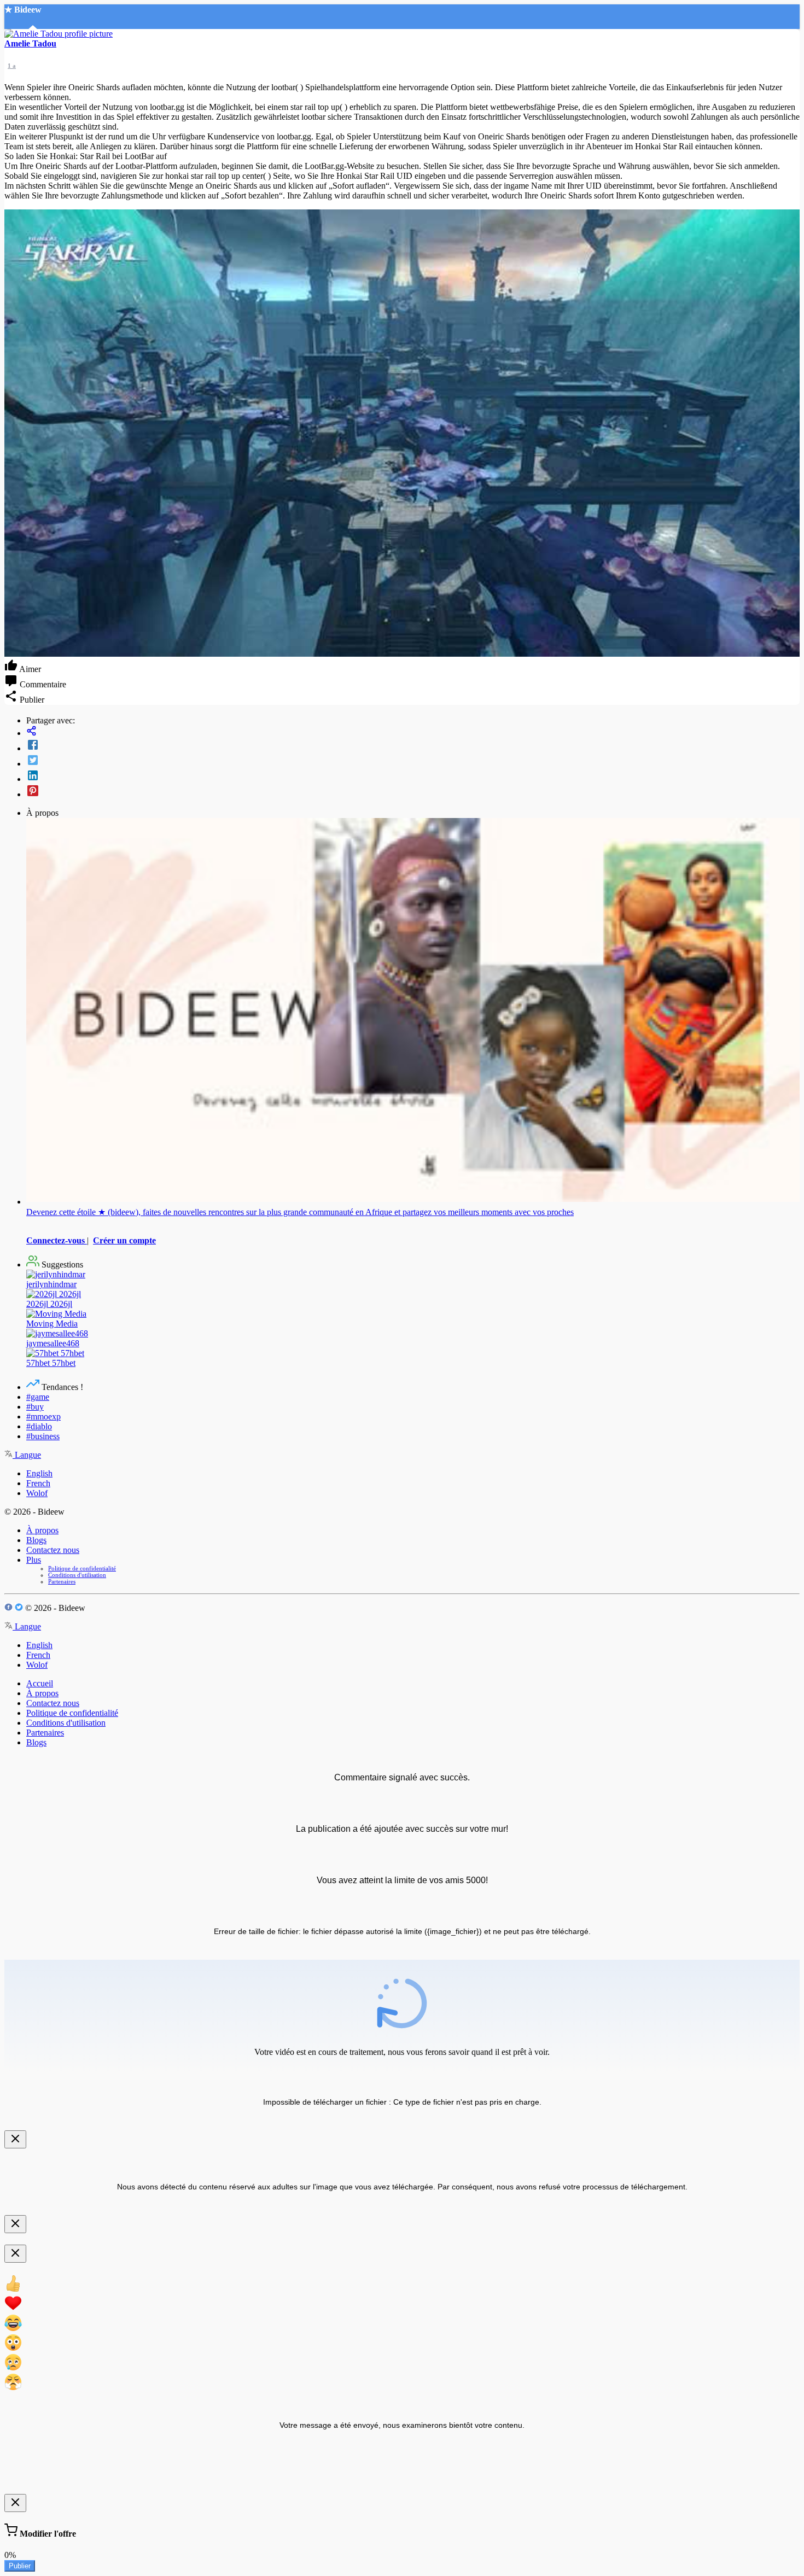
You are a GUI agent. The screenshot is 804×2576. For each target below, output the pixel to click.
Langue (27, 1455)
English (39, 1473)
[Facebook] (413, 746)
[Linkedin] (413, 776)
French (38, 1483)
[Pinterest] (413, 792)
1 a (12, 66)
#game (38, 1397)
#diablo (39, 1426)
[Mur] (413, 732)
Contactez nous (53, 1550)
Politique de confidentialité (82, 1568)
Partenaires (62, 1581)
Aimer (29, 669)
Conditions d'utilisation (77, 1575)
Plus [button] (34, 1560)
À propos (42, 1530)
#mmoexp (43, 1416)
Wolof (37, 1493)
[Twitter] (413, 761)
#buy (35, 1407)
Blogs (36, 1540)
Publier (20, 2566)
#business (43, 1436)
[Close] (15, 2139)
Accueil (40, 1683)
